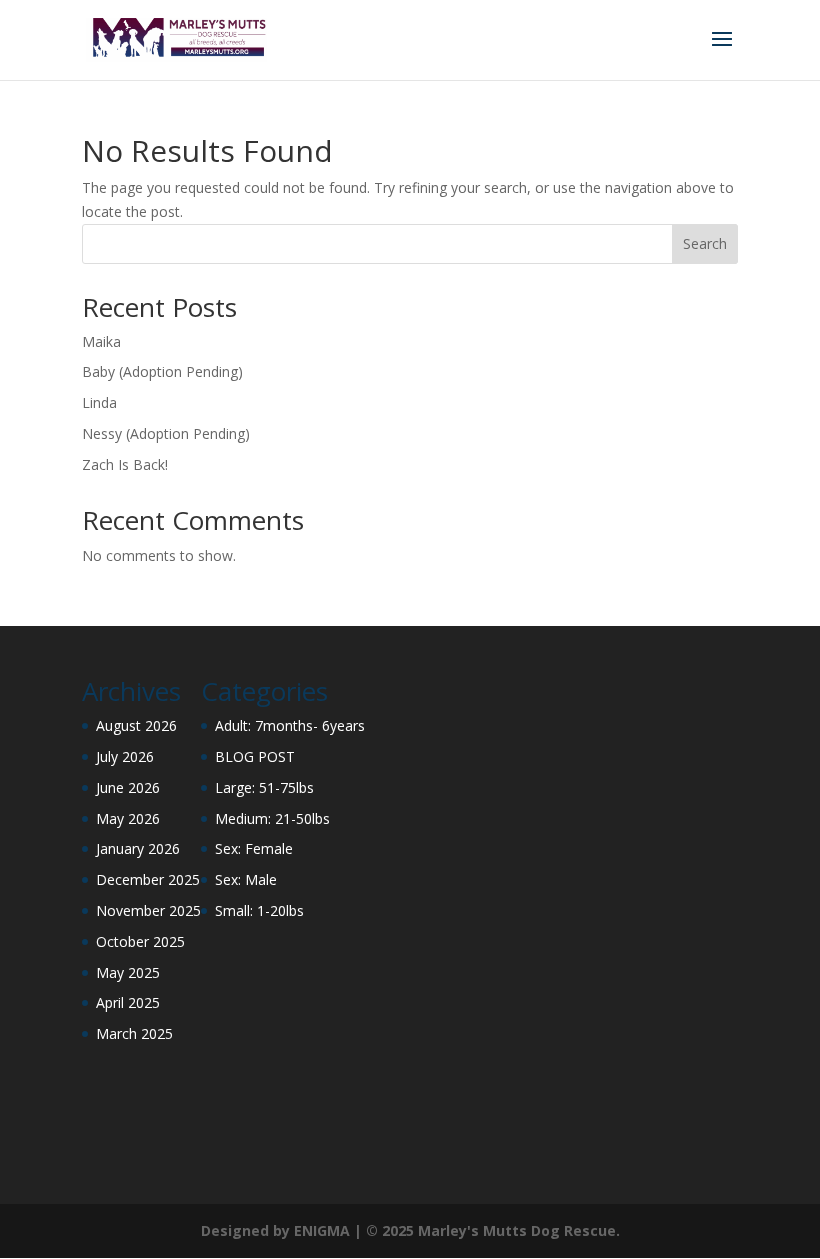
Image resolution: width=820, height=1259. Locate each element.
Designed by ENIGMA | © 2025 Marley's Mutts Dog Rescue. (410, 1230)
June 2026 (128, 787)
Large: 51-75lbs (264, 787)
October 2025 (140, 941)
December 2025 (148, 879)
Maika (101, 341)
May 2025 (128, 972)
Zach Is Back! (125, 464)
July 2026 (125, 756)
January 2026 (138, 848)
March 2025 (134, 1033)
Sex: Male (246, 879)
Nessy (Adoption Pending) (166, 433)
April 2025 (128, 1002)
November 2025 (148, 910)
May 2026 (128, 818)
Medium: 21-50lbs (272, 818)
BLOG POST (255, 756)
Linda (99, 402)
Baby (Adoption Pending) (162, 371)
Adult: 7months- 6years (290, 725)
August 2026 (136, 725)
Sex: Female (254, 848)
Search (705, 243)
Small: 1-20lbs (259, 910)
